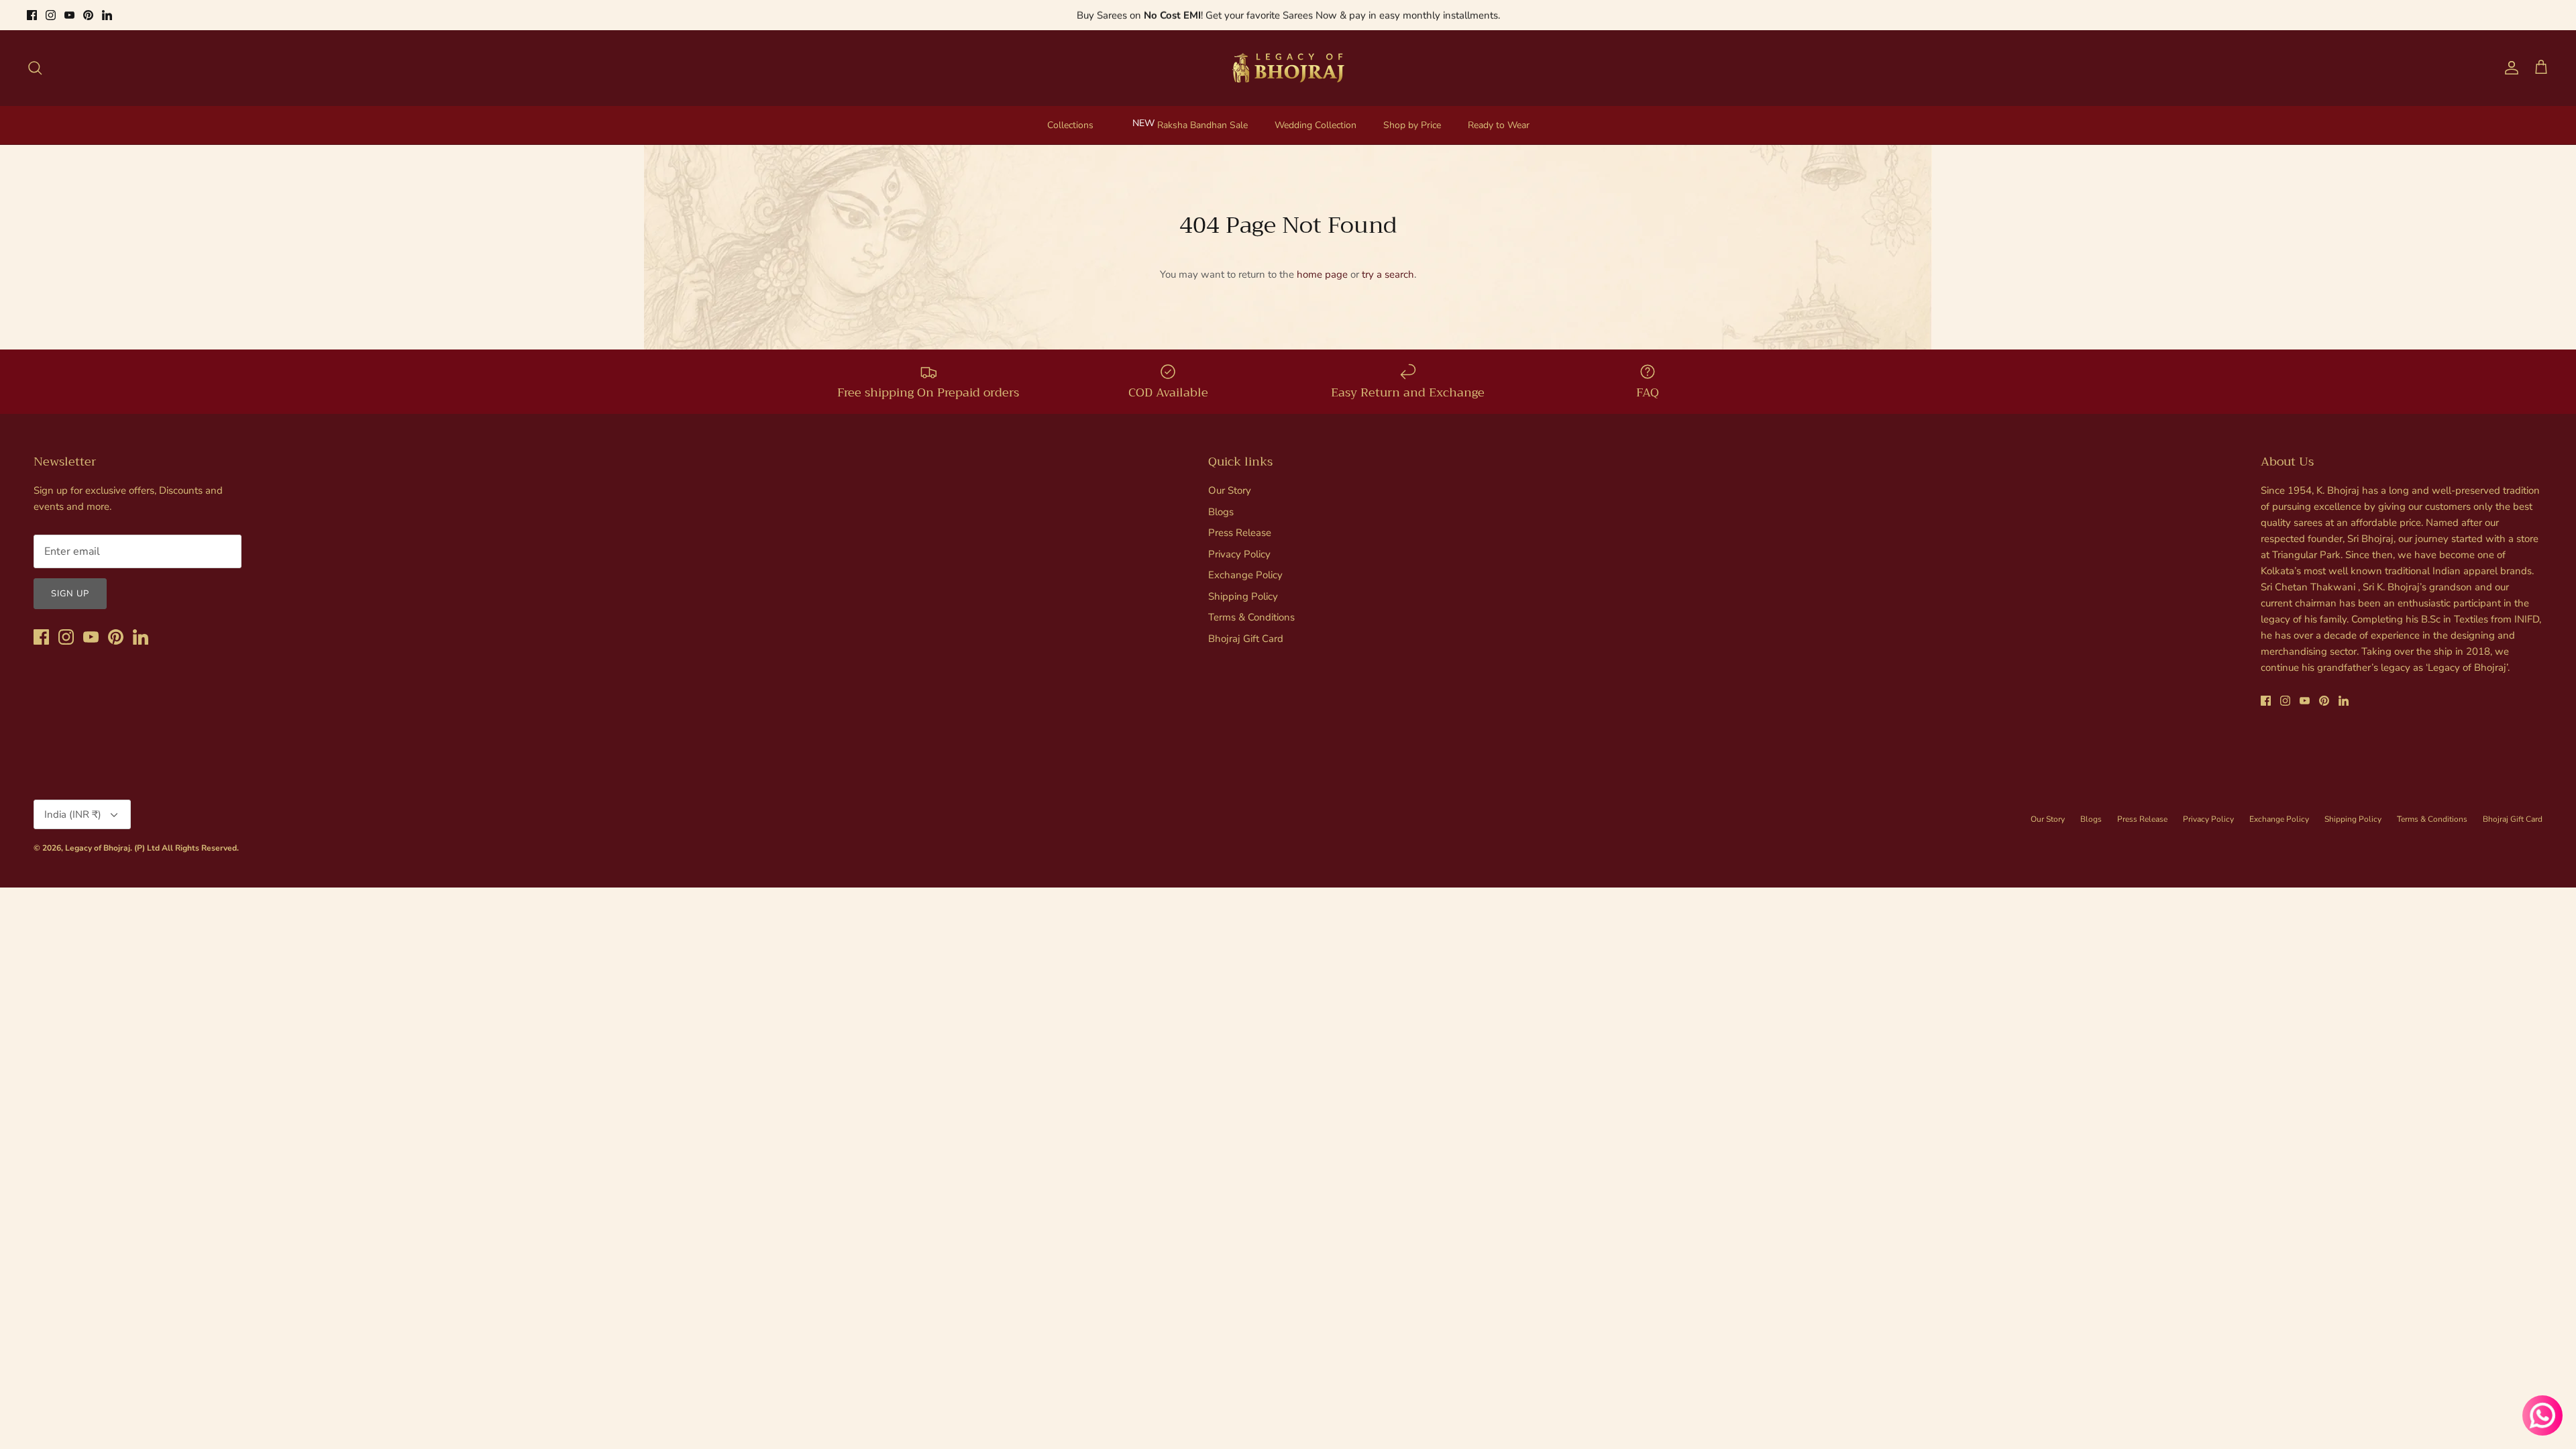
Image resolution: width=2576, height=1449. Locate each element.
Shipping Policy (1243, 596)
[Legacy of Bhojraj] (1288, 68)
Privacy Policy (1239, 554)
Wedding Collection (1316, 125)
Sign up (70, 594)
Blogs (1221, 512)
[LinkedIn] (107, 15)
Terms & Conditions (1251, 617)
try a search (1388, 274)
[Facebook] (32, 15)
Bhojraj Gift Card (1246, 639)
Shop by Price (1412, 125)
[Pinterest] (88, 15)
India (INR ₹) (73, 814)
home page (1322, 274)
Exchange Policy (1245, 575)
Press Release (1240, 533)
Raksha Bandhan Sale (1202, 125)
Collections (1070, 125)
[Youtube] (69, 15)
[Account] (2509, 68)
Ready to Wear (1499, 125)
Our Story (1230, 490)
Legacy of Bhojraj (98, 848)
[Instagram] (51, 15)
